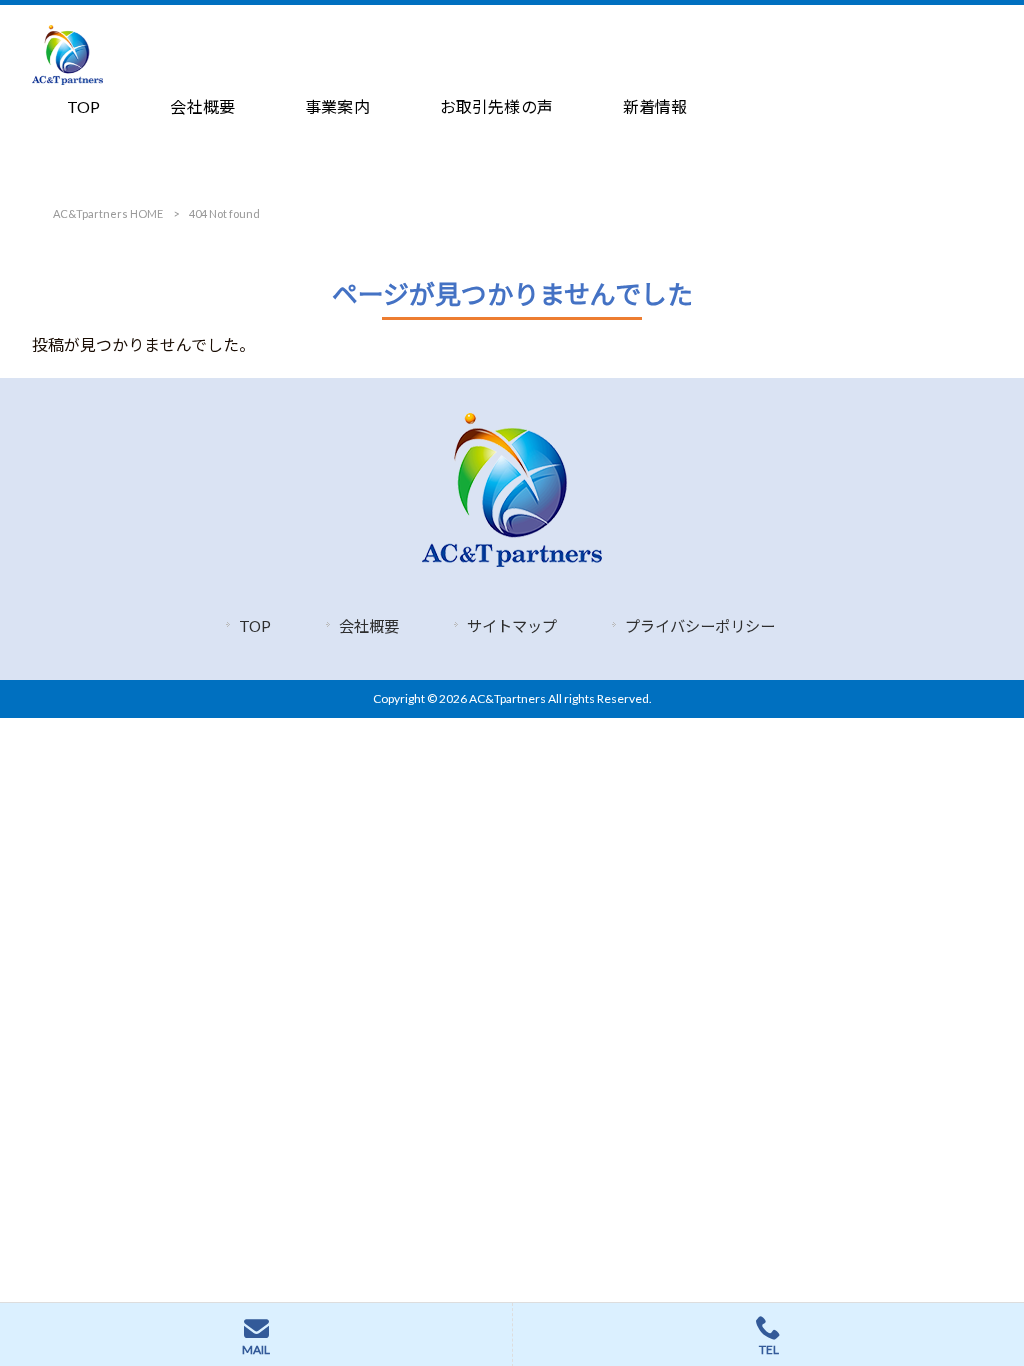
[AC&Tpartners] (67, 78)
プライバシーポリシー (700, 626)
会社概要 (369, 626)
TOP (255, 626)
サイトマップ (512, 626)
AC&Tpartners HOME (108, 213)
